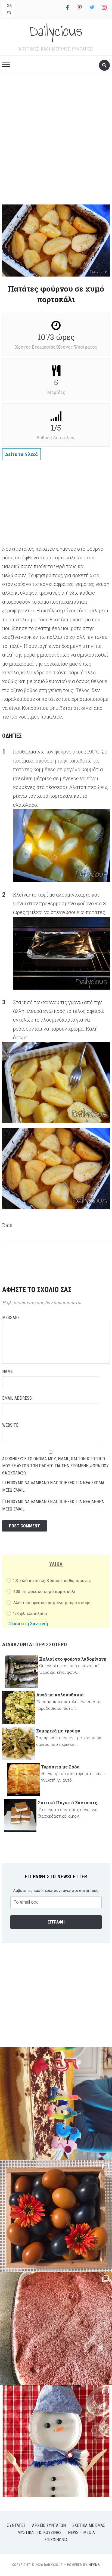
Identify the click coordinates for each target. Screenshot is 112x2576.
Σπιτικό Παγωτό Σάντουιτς (68, 1802)
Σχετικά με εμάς (89, 2525)
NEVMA (94, 2565)
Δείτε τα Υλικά (21, 454)
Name (7, 1371)
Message (11, 1318)
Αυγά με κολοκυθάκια (60, 1695)
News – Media (81, 2532)
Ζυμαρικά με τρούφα (58, 1731)
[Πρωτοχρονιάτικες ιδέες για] (56, 2441)
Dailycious (56, 31)
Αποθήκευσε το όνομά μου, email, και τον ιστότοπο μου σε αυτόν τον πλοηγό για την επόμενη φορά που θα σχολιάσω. (55, 1466)
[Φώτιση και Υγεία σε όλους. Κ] (56, 2216)
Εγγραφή (56, 1922)
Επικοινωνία (56, 2540)
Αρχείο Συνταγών (49, 2525)
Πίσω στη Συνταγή (28, 1623)
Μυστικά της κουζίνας (39, 2532)
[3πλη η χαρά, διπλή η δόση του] (56, 2103)
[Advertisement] (56, 141)
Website (10, 1425)
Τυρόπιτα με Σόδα (60, 1767)
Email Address (17, 1398)
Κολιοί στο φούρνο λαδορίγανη (73, 1659)
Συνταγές (16, 2525)
